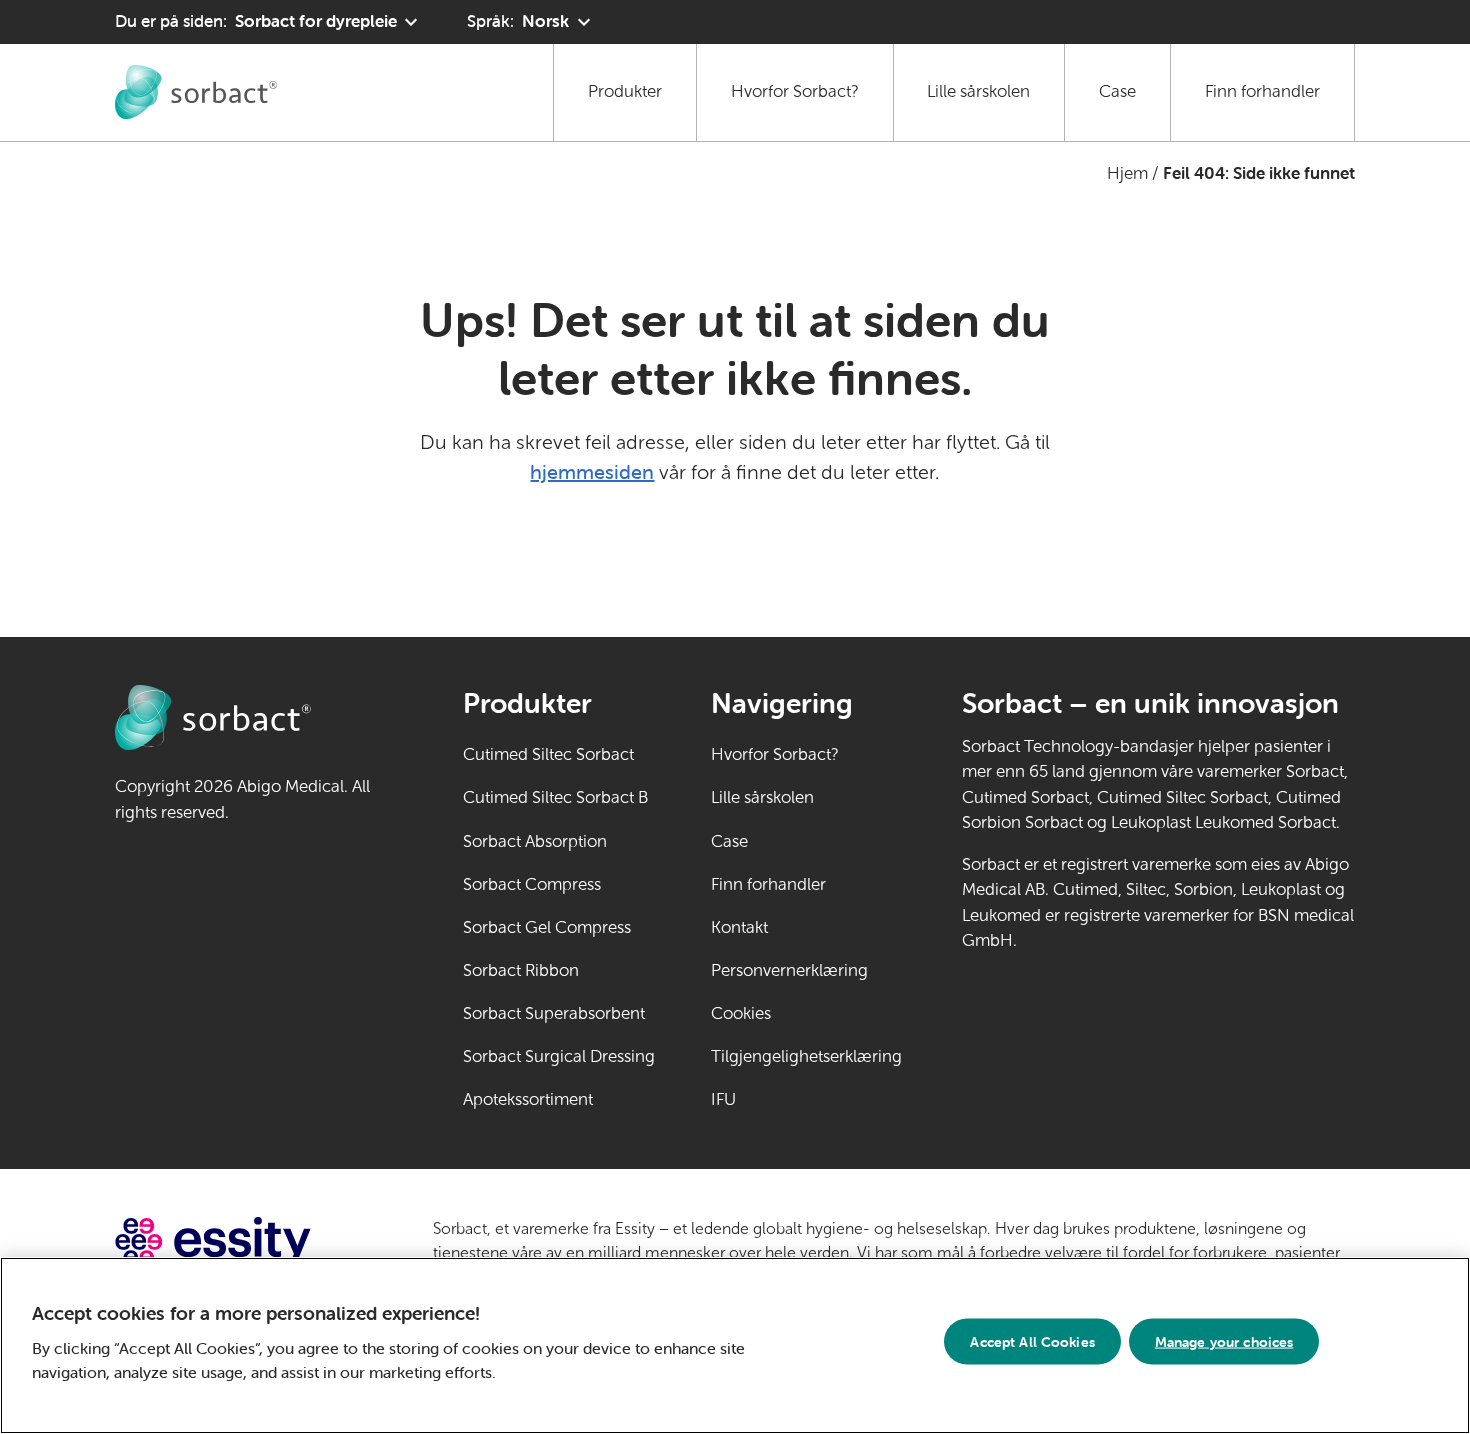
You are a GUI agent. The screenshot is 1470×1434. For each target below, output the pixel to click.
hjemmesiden (592, 471)
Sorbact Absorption (535, 841)
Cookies (741, 1013)
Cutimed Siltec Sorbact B (555, 797)
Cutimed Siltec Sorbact (548, 754)
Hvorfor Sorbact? (795, 91)
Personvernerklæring (789, 970)
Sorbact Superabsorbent (554, 1013)
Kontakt (739, 927)
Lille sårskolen (978, 91)
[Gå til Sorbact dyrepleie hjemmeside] (196, 92)
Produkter (625, 91)
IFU (785, 1099)
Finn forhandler (1262, 91)
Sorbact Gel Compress (547, 927)
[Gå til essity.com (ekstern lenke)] (248, 1241)
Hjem (1127, 173)
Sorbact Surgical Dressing (559, 1056)
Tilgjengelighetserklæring (806, 1056)
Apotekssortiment (528, 1099)
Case (1117, 91)
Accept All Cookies (1032, 1341)
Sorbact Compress (532, 884)
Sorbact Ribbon (521, 970)
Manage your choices (1224, 1341)
